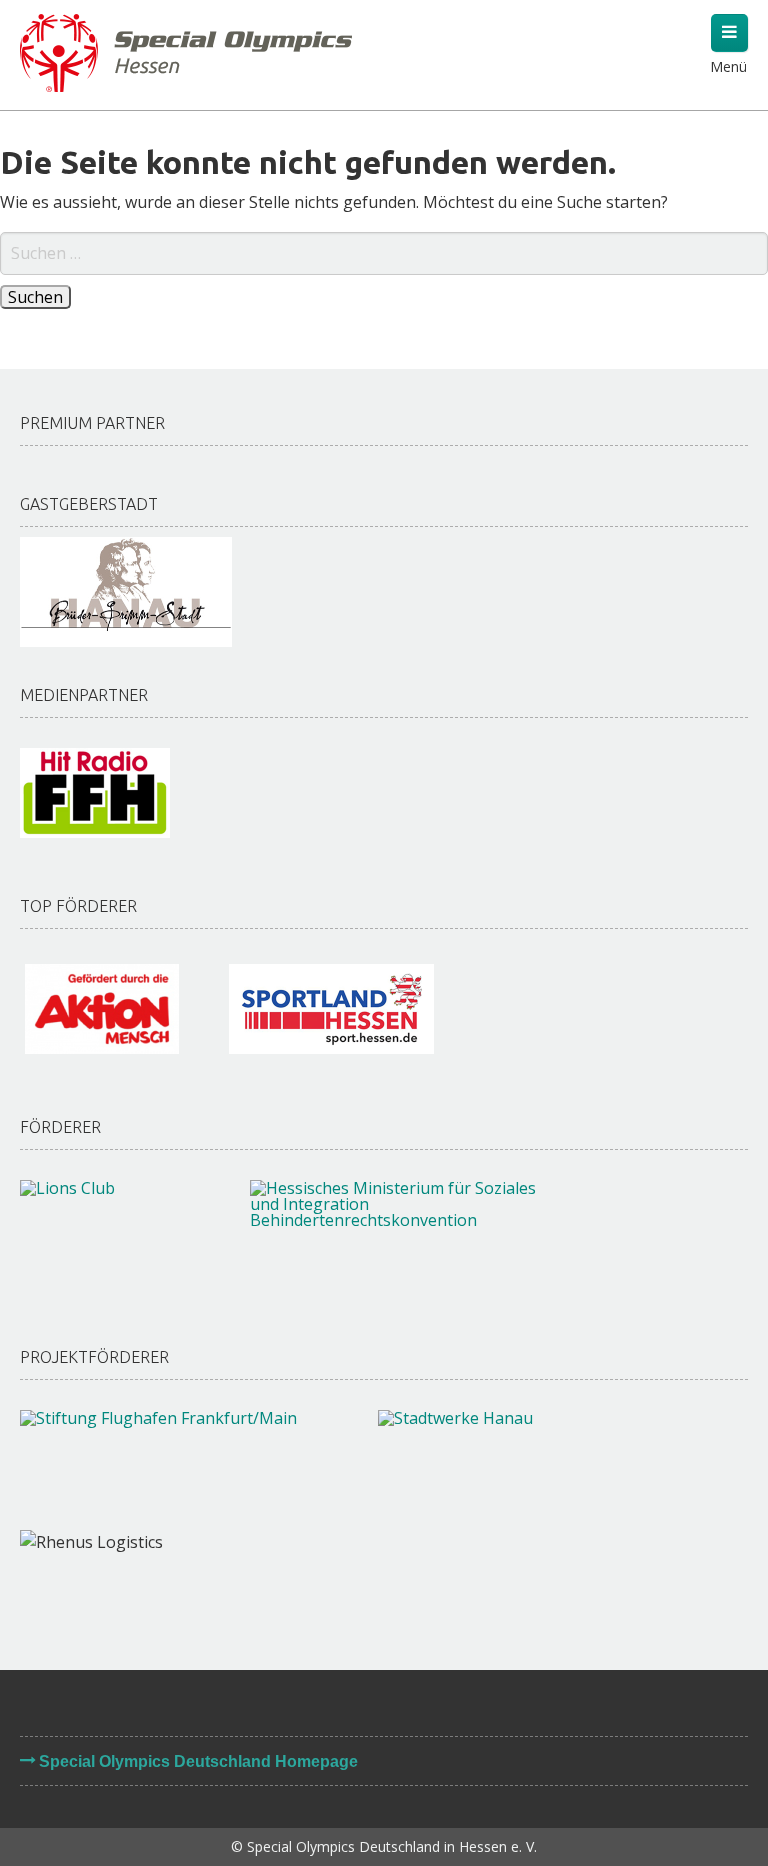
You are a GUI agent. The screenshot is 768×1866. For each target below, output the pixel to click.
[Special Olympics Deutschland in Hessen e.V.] (186, 51)
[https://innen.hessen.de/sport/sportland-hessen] (331, 1009)
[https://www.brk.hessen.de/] (397, 1235)
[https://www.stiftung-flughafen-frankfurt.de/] (179, 1460)
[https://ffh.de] (95, 793)
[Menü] (729, 33)
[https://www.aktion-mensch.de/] (102, 1009)
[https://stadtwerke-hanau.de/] (516, 1460)
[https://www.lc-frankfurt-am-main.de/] (115, 1230)
